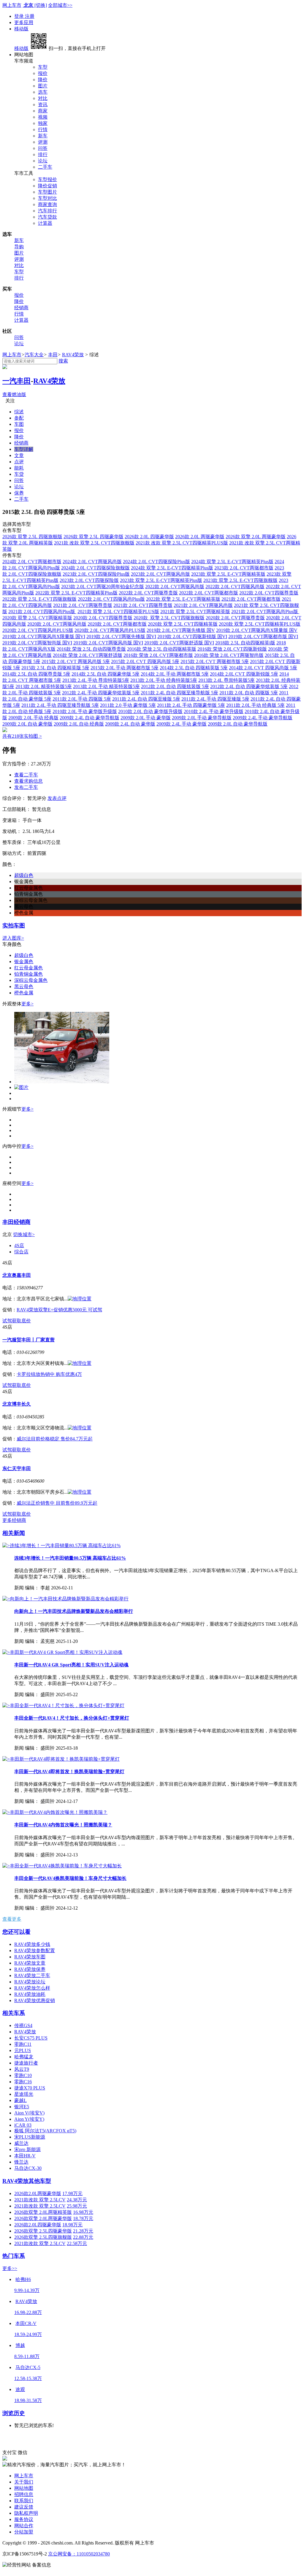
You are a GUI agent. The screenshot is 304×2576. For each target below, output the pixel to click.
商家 (43, 111)
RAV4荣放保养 (30, 1969)
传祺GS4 (23, 2025)
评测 (43, 142)
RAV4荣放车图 (30, 1957)
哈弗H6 (23, 2279)
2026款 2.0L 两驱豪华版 (200, 537)
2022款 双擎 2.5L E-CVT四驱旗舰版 (39, 599)
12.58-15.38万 (28, 2378)
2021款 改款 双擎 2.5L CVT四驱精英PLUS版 (182, 543)
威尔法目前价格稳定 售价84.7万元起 (55, 1439)
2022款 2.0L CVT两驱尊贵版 (148, 593)
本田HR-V (25, 2156)
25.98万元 (77, 2206)
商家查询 (47, 204)
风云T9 (22, 2069)
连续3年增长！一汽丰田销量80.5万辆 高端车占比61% (70, 1558)
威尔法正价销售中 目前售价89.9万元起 (57, 1503)
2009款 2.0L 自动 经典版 (79, 724)
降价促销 (47, 186)
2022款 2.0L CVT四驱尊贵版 (269, 593)
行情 (43, 129)
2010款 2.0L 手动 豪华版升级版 (85, 711)
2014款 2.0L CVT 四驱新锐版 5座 (244, 674)
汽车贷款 (47, 217)
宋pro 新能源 (27, 2149)
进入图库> (13, 938)
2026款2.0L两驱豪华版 (38, 2193)
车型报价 (47, 179)
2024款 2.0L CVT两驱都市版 (32, 562)
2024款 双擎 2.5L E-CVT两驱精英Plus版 (232, 562)
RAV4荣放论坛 (30, 1982)
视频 (43, 117)
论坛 (43, 161)
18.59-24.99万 (28, 2334)
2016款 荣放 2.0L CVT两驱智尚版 (229, 655)
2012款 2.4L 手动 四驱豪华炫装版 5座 (101, 693)
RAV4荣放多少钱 (32, 1944)
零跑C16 (23, 2082)
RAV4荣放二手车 (32, 1975)
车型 (43, 67)
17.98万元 (72, 2193)
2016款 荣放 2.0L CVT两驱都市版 (158, 655)
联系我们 (24, 2501)
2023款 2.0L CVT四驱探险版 (89, 580)
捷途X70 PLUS (30, 2088)
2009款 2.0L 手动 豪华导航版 (202, 718)
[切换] (41, 5)
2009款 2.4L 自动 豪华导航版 (90, 718)
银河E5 (22, 2107)
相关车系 (14, 2013)
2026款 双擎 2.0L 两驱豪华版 (256, 537)
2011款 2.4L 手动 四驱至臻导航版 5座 (60, 705)
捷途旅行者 (26, 2063)
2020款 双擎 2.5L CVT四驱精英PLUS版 (260, 624)
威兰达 (21, 2143)
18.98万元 (72, 2225)
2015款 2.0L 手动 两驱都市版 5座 (125, 668)
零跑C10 (23, 2075)
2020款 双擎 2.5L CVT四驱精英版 (183, 624)
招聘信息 (24, 2494)
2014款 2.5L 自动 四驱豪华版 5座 (106, 674)
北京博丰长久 (17, 1404)
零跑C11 (23, 2044)
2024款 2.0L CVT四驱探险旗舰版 (95, 568)
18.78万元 (83, 2218)
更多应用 (24, 22)
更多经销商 (14, 1520)
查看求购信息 (28, 781)
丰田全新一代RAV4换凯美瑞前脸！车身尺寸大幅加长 (70, 1878)
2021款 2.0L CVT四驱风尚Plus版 (42, 612)
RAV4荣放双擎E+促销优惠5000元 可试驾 (59, 1310)
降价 (43, 80)
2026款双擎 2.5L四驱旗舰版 (43, 2237)
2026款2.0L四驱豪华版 (38, 2225)
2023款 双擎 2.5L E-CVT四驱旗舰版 (240, 580)
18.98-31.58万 (28, 2400)
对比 (43, 98)
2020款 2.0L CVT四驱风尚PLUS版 (38, 630)
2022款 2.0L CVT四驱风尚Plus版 (111, 599)
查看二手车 (26, 775)
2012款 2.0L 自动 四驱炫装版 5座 (175, 686)
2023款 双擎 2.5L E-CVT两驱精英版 (228, 574)
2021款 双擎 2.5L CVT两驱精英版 (195, 612)
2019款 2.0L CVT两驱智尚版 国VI (37, 643)
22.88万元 (83, 2237)
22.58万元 (77, 2243)
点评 (19, 462)
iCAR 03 (23, 2125)
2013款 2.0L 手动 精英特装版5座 (106, 686)
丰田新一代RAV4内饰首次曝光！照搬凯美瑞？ (63, 1825)
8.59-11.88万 (27, 2356)
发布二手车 (26, 787)
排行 (43, 154)
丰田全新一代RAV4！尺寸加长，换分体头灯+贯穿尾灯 (72, 1718)
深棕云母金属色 (31, 980)
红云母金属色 (28, 968)
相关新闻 (14, 1533)
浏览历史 (14, 2413)
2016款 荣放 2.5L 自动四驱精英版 (162, 649)
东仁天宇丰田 (17, 1468)
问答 (43, 148)
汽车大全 (34, 355)
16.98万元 (83, 2212)
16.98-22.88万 (28, 2312)
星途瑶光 (24, 2094)
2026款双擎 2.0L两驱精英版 (43, 2212)
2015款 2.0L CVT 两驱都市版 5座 (215, 661)
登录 (20, 16)
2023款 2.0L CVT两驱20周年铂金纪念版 (103, 587)
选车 (43, 92)
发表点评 (57, 798)
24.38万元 (77, 2200)
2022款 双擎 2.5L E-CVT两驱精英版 (183, 599)
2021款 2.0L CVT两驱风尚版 (203, 605)
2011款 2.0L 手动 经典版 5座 (255, 705)
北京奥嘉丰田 (17, 1275)
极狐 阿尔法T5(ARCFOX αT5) (45, 2131)
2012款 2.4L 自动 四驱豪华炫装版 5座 (249, 686)
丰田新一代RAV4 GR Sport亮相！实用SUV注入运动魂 (71, 1665)
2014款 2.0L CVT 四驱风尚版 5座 (263, 668)
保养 (19, 493)
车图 (19, 424)
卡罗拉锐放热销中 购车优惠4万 (49, 1374)
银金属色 (24, 962)
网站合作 (24, 2526)
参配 (19, 418)
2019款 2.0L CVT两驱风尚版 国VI (108, 643)
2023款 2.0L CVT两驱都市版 (244, 568)
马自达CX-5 (28, 2367)
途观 (20, 2389)
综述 (19, 412)
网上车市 (12, 5)
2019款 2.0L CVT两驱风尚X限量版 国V (257, 630)
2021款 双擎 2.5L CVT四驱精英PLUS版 (118, 612)
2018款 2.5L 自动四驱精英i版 (245, 643)
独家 (43, 123)
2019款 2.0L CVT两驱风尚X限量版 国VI (44, 636)
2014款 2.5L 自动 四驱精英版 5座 (194, 668)
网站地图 (24, 2488)
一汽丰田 (17, 381)
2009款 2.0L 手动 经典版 (33, 718)
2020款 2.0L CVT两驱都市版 (117, 624)
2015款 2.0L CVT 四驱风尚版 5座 (145, 661)
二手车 (45, 167)
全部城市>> (60, 5)
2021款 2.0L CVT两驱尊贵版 (83, 605)
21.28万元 (83, 2231)
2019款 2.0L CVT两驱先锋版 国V (181, 630)
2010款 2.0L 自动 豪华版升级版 (150, 711)
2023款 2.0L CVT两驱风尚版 (160, 574)
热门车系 (14, 2256)
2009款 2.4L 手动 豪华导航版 (263, 718)
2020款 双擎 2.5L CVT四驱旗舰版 (169, 618)
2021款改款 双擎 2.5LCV (40, 2200)
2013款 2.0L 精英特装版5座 (44, 686)
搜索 (63, 361)
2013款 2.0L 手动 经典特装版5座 (164, 680)
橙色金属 (24, 993)
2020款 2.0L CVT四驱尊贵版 (103, 618)
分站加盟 (24, 2532)
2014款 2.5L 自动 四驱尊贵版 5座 (36, 674)
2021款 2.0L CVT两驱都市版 (251, 599)
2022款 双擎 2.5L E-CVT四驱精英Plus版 (76, 593)
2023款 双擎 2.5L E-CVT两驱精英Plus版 (161, 580)
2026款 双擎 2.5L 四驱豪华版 (94, 537)
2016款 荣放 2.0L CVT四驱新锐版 (232, 649)
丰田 (53, 355)
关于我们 (24, 2482)
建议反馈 (24, 2507)
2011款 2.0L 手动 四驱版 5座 (82, 699)
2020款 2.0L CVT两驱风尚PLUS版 (110, 630)
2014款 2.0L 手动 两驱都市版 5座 (175, 674)
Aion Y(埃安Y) (29, 2119)
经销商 (21, 308)
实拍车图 (14, 926)
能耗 (19, 468)
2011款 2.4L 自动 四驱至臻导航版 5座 (179, 693)
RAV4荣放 (73, 355)
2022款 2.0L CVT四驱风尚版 (235, 587)
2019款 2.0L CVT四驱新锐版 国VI (192, 636)
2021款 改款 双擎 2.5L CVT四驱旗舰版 (94, 543)
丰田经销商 (16, 1222)
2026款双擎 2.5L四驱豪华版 (43, 2231)
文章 (19, 455)
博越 (20, 2345)
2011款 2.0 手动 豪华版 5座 (128, 705)
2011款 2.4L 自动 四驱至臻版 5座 (146, 699)
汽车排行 (47, 211)
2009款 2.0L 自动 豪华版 (27, 724)
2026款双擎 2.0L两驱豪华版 (43, 2218)
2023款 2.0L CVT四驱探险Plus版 (96, 574)
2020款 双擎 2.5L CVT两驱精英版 (37, 618)
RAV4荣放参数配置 (35, 1951)
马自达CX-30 (28, 2168)
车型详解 (24, 449)
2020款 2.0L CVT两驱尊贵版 (235, 618)
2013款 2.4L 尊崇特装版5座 (227, 680)
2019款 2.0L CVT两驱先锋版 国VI (121, 636)
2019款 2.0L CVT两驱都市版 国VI (263, 636)
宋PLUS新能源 (30, 2137)
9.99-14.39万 (27, 2290)
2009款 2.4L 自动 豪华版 (130, 724)
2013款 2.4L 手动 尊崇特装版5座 (96, 680)
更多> (27, 1004)
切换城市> (24, 1234)
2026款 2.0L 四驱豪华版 (149, 537)
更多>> (10, 2268)
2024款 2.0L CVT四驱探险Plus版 (156, 562)
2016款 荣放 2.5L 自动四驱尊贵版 (91, 649)
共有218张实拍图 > (22, 736)
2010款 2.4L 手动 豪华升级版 (214, 711)
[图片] (62, 1082)
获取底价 (21, 1321)
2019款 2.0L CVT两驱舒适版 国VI (179, 643)
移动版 (21, 29)
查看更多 (12, 1919)
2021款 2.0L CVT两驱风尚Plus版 (265, 612)
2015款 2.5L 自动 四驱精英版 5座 (55, 668)
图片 (43, 86)
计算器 (45, 223)
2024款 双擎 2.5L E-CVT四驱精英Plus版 (172, 568)
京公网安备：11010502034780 (79, 2554)
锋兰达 (21, 2162)
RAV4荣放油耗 (30, 1994)
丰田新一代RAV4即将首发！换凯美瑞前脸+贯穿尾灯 (69, 1772)
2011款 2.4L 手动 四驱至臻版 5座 (215, 699)
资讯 (43, 105)
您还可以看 (16, 1932)
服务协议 (24, 2519)
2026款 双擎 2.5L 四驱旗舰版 (32, 537)
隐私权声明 (26, 2513)
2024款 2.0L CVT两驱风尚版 (92, 562)
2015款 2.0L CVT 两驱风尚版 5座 (76, 661)
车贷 (19, 474)
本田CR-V (26, 2323)
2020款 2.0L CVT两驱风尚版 (57, 624)
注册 (30, 16)
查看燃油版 (14, 394)
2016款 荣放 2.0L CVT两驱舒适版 (88, 655)
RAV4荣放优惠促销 (35, 2000)
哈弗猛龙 (24, 2057)
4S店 (19, 1245)
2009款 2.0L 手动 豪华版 (146, 718)
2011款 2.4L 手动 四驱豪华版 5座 (191, 705)
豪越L (20, 2100)
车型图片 (47, 192)
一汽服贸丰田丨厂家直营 (28, 1340)
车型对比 (47, 198)
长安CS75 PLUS (31, 2038)
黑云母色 (24, 986)
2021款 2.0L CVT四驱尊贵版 (143, 605)
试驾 (7, 1321)
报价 (43, 73)
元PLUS (23, 2050)
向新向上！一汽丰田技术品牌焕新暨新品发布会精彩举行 (74, 1611)
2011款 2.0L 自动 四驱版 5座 (249, 693)
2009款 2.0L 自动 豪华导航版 (238, 724)
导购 (19, 247)
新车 (43, 136)
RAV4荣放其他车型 (27, 2181)
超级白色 (24, 955)
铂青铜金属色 (28, 974)
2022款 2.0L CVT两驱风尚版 (175, 587)
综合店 (21, 1252)
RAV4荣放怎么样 (32, 1988)
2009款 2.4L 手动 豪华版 (182, 724)
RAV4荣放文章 (30, 1963)
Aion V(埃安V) (29, 2113)
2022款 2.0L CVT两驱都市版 (209, 593)
